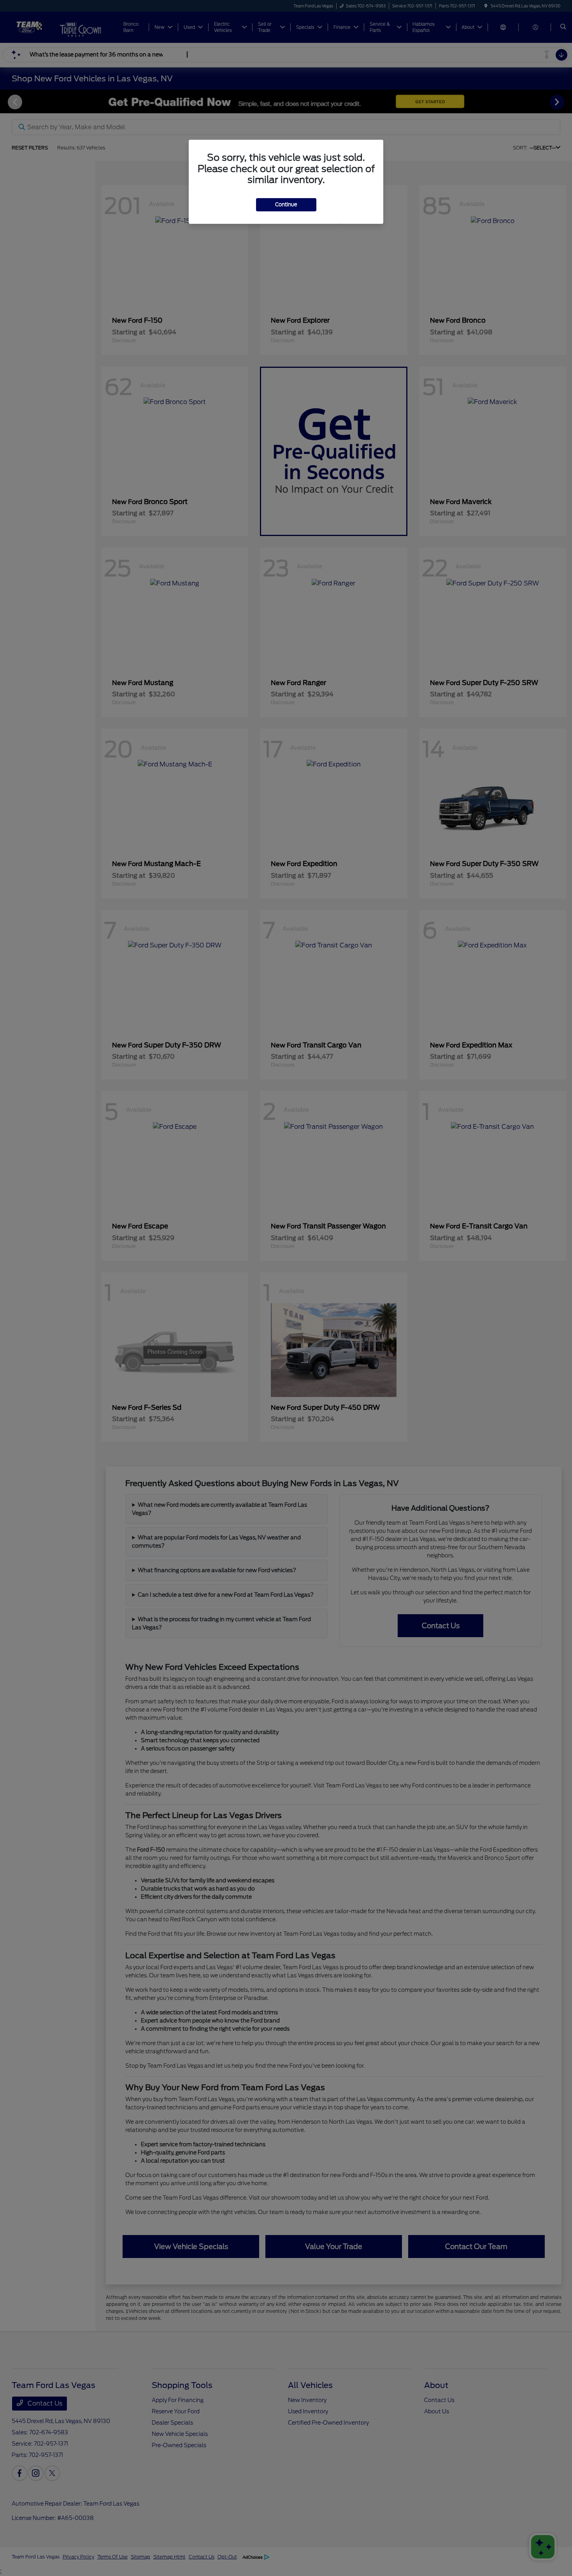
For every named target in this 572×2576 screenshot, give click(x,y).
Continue (286, 205)
